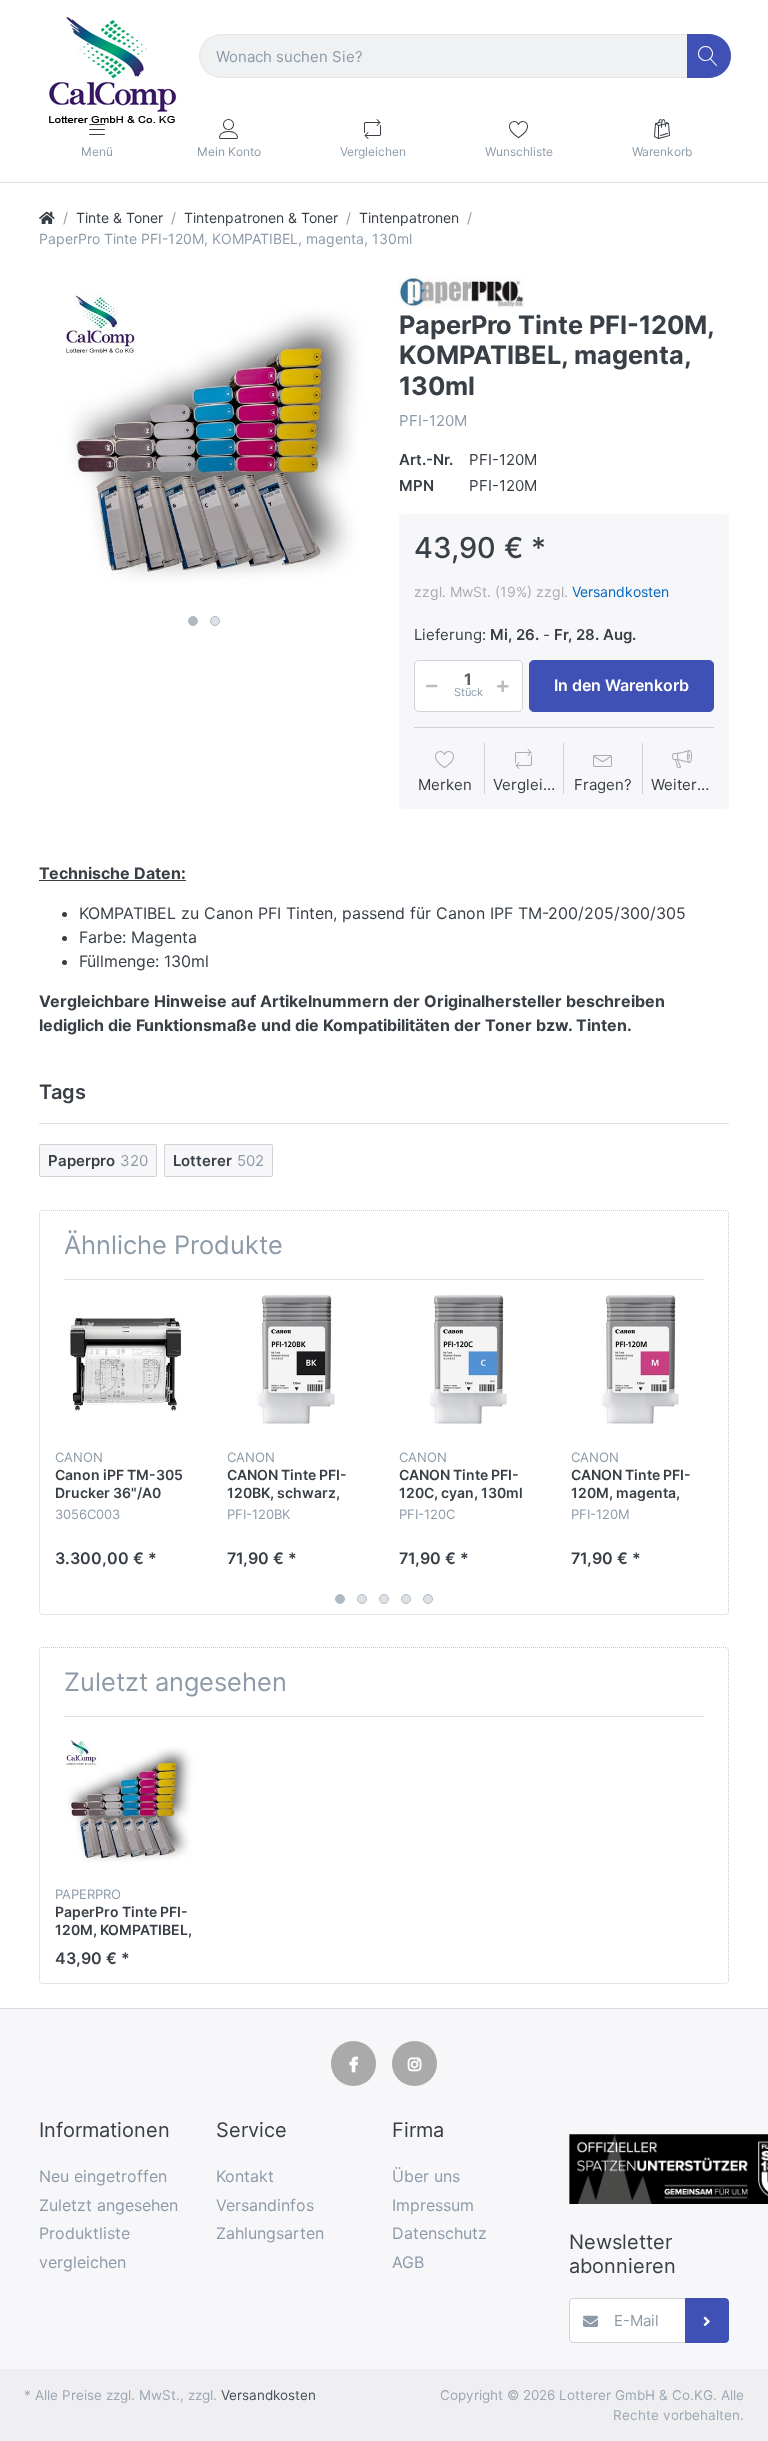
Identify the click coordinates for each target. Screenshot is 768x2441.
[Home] (47, 217)
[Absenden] (707, 2320)
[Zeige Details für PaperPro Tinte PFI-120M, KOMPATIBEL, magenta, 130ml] (125, 1802)
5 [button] (428, 1599)
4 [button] (406, 1599)
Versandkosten (620, 591)
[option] (204, 441)
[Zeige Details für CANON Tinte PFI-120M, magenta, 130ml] (641, 1365)
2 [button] (215, 621)
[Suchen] (709, 56)
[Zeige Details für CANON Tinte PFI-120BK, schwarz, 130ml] (297, 1365)
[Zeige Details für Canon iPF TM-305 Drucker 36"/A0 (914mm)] (125, 1365)
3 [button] (384, 1599)
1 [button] (193, 621)
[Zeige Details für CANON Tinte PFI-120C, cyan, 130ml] (469, 1365)
